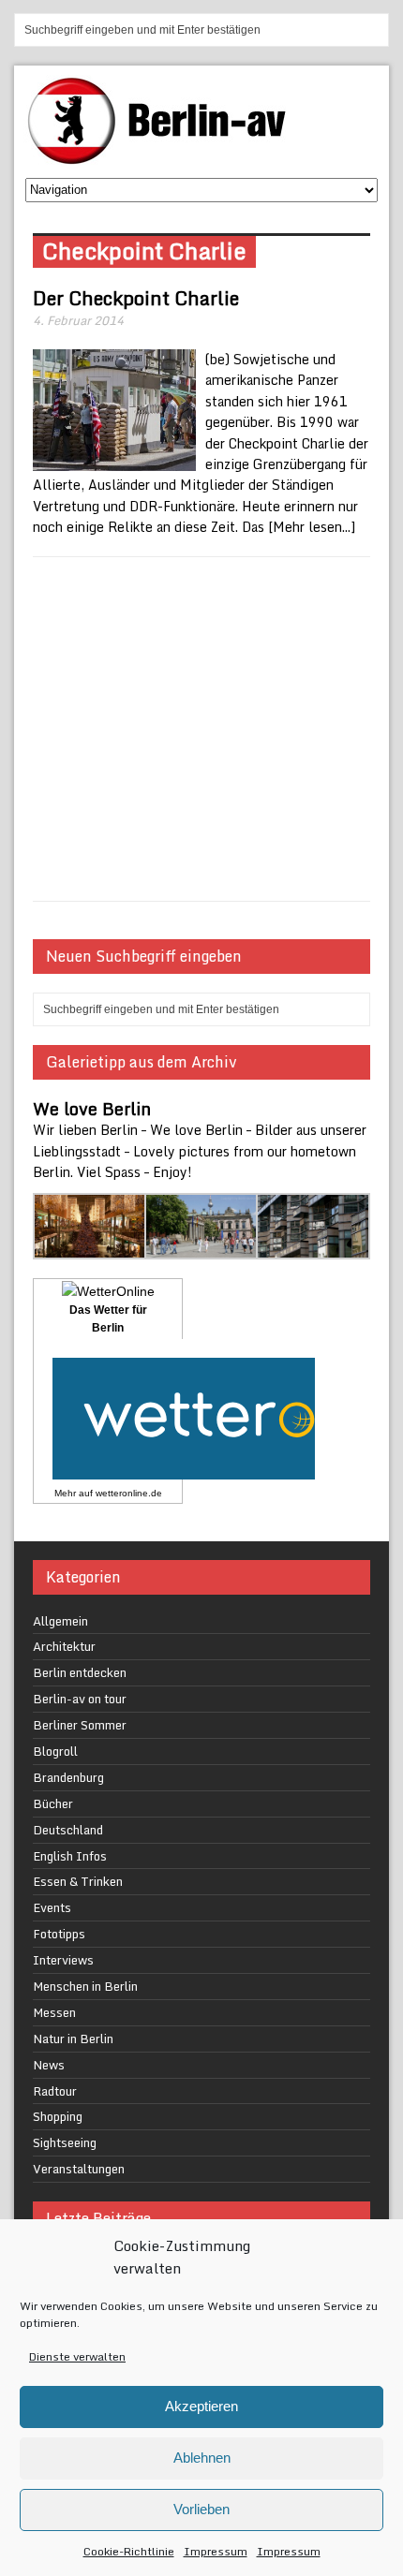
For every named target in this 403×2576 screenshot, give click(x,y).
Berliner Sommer (80, 1725)
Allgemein (60, 1621)
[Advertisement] (201, 729)
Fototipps (59, 1934)
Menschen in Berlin (85, 1986)
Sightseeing (65, 2142)
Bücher (53, 1803)
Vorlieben (201, 2509)
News (49, 2065)
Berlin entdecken (80, 1672)
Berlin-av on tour (80, 1699)
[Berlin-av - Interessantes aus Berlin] (164, 158)
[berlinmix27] (90, 1248)
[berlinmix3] (313, 1248)
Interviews (63, 1960)
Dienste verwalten (77, 2356)
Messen (54, 2012)
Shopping (58, 2116)
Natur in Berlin (73, 2039)
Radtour (55, 2091)
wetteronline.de (129, 1493)
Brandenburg (68, 1777)
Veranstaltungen (79, 2169)
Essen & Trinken (78, 1881)
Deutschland (68, 1830)
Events (52, 1907)
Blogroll (55, 1751)
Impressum (216, 2551)
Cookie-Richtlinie (129, 2551)
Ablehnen (202, 2458)
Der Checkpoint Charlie (136, 298)
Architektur (64, 1646)
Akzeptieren (201, 2406)
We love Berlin (92, 1109)
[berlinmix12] (202, 1248)
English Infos (70, 1856)
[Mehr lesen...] (312, 527)
